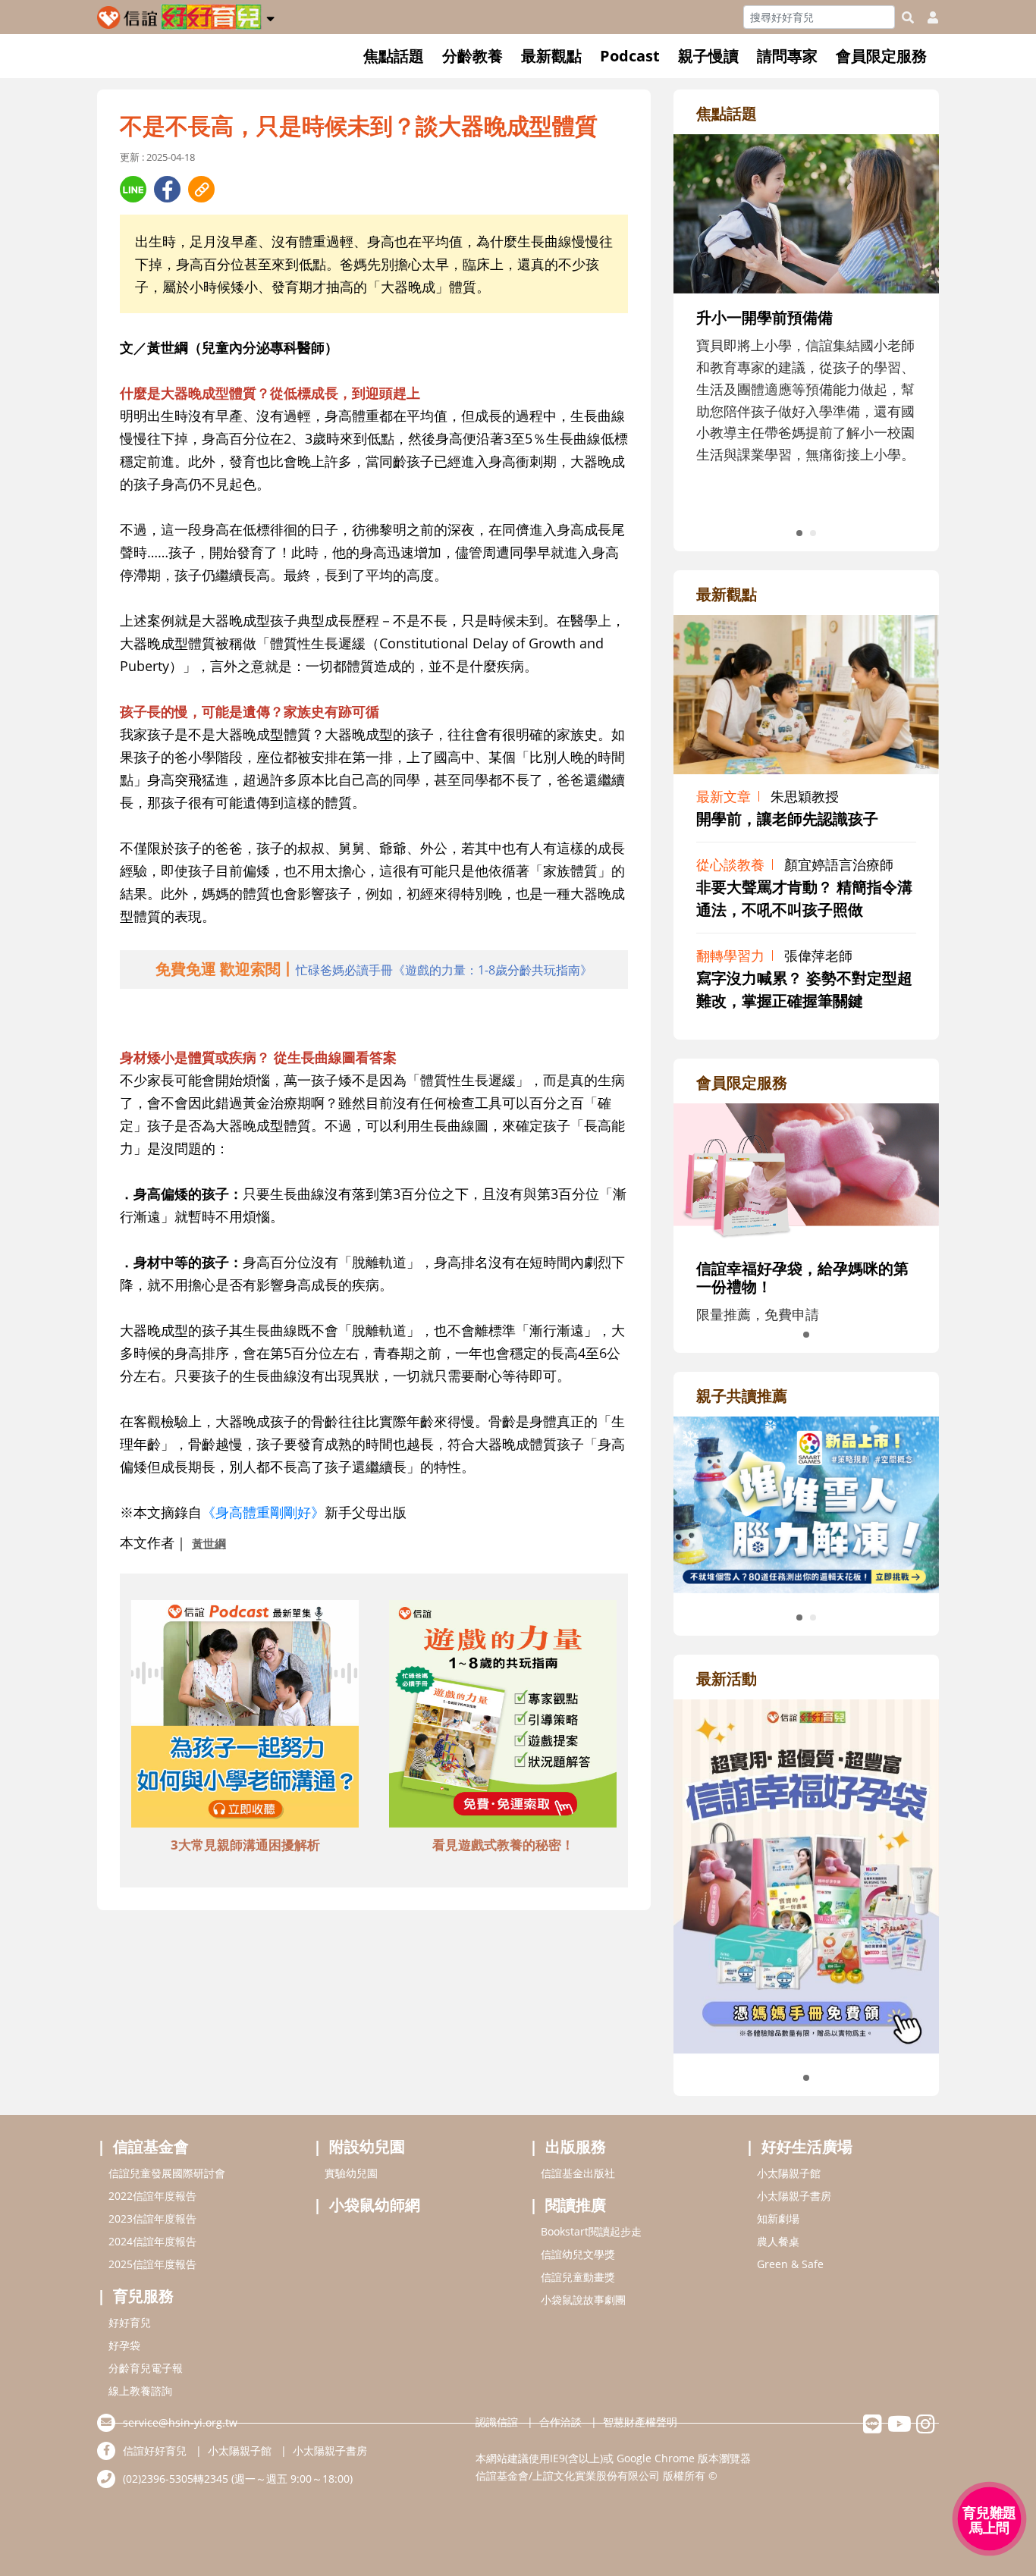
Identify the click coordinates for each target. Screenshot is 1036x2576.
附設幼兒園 (367, 2146)
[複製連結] (201, 189)
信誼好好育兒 (155, 2450)
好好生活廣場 (807, 2146)
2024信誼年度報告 (152, 2241)
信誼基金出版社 (578, 2173)
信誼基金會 (151, 2146)
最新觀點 (551, 56)
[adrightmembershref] (806, 1172)
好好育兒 (130, 2322)
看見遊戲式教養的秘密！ (503, 1845)
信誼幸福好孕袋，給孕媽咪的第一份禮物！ (802, 1277)
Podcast (630, 56)
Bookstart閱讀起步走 (591, 2231)
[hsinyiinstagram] (926, 2428)
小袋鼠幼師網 (375, 2205)
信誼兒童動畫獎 (578, 2277)
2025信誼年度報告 (152, 2264)
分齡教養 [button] (472, 56)
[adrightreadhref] (806, 1503)
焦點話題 (394, 56)
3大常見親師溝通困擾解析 (245, 1845)
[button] (270, 16)
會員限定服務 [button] (881, 56)
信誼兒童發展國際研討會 (167, 2173)
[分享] (133, 189)
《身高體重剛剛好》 (263, 1512)
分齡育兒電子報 (146, 2368)
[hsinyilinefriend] (873, 2428)
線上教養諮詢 (140, 2391)
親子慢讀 (708, 56)
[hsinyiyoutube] (899, 2428)
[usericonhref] (927, 17)
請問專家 (787, 56)
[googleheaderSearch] (908, 17)
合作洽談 (560, 2422)
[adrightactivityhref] (806, 1875)
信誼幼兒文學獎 (578, 2254)
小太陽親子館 (789, 2173)
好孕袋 (124, 2345)
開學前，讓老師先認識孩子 (787, 819)
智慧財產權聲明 (640, 2422)
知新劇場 (778, 2218)
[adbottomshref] (245, 1716)
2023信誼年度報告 (152, 2218)
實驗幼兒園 (351, 2173)
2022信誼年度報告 (152, 2196)
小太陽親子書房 (794, 2196)
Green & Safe (790, 2264)
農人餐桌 (778, 2241)
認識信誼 (497, 2422)
